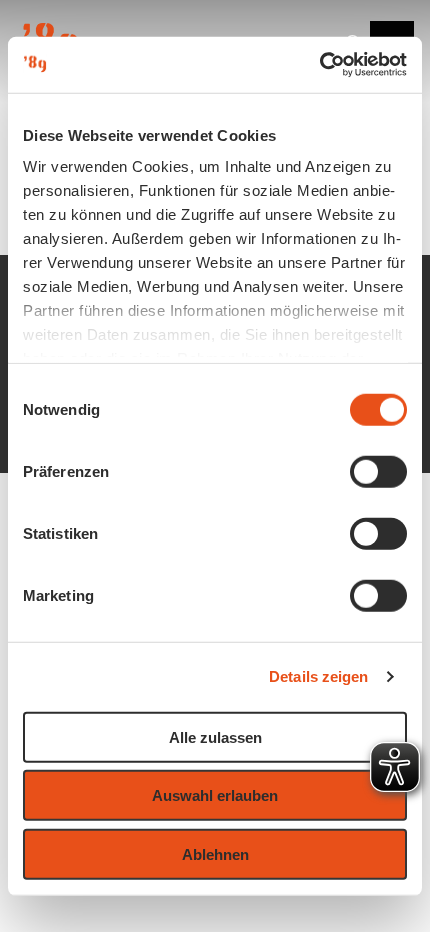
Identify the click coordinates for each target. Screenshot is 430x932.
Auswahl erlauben (215, 795)
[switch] (378, 471)
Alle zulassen (215, 736)
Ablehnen (215, 853)
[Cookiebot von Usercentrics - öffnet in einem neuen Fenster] (319, 65)
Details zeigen (318, 676)
